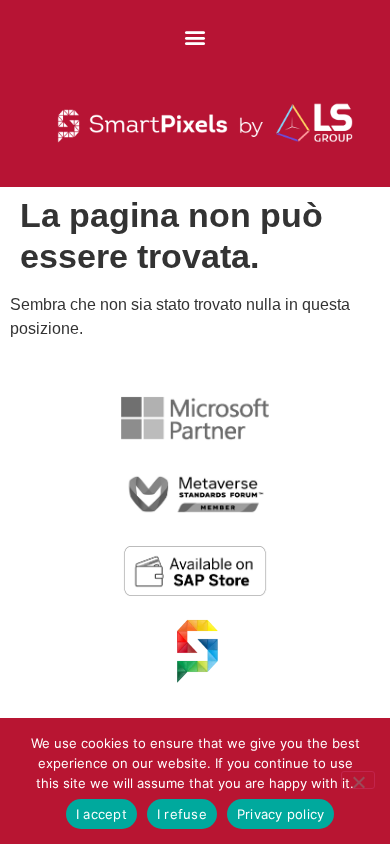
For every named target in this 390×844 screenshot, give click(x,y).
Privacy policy (281, 814)
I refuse (182, 814)
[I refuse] (358, 780)
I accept (101, 814)
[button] (195, 36)
